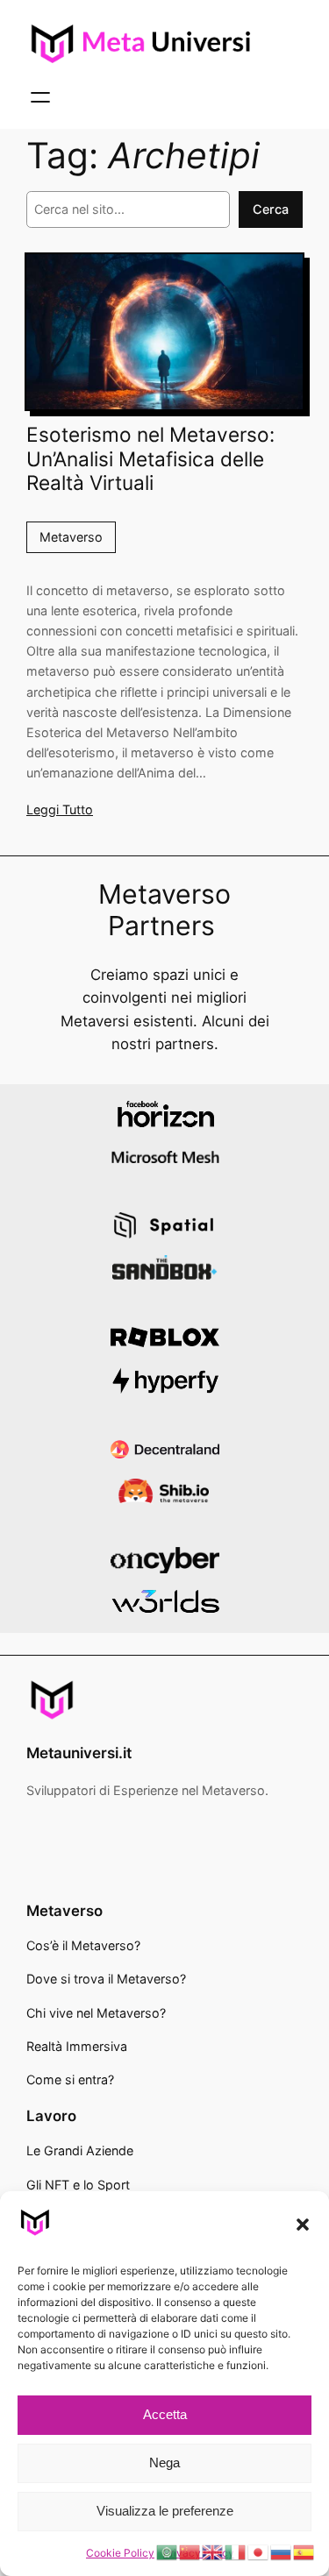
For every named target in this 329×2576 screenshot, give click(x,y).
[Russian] (282, 2551)
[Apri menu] (40, 97)
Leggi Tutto (60, 809)
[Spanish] (304, 2551)
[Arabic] (168, 2551)
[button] (303, 2225)
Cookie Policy (120, 2553)
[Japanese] (259, 2551)
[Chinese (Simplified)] (190, 2551)
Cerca (271, 209)
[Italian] (236, 2551)
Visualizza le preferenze (165, 2511)
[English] (213, 2551)
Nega (164, 2462)
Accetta (165, 2414)
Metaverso (71, 537)
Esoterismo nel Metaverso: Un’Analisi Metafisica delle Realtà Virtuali (150, 458)
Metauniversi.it (79, 1753)
